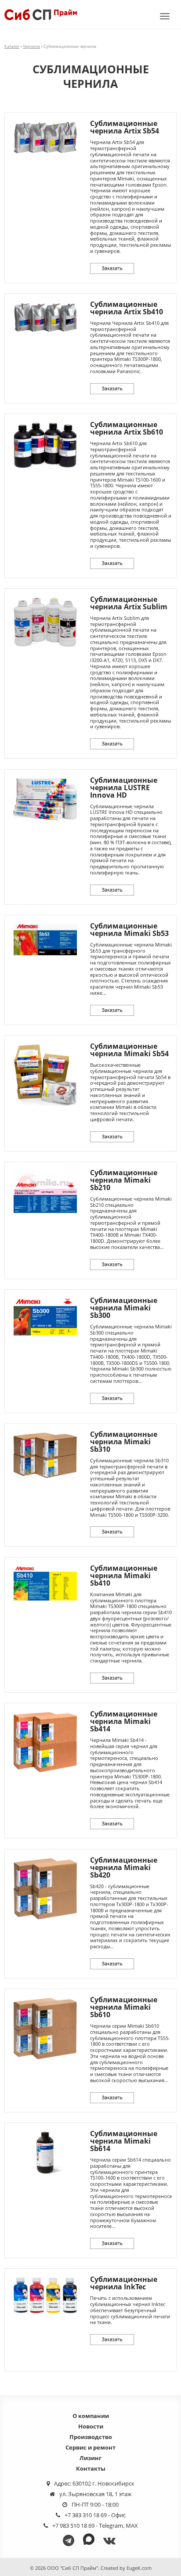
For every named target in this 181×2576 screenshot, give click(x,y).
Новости (91, 2426)
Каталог (12, 46)
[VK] (111, 2540)
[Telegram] (70, 2540)
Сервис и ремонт (90, 2447)
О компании (91, 2416)
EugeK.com (139, 2568)
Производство (91, 2437)
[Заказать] (112, 268)
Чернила (31, 46)
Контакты (91, 2468)
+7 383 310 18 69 (86, 2515)
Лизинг (90, 2458)
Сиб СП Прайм (41, 14)
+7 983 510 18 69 (73, 2526)
